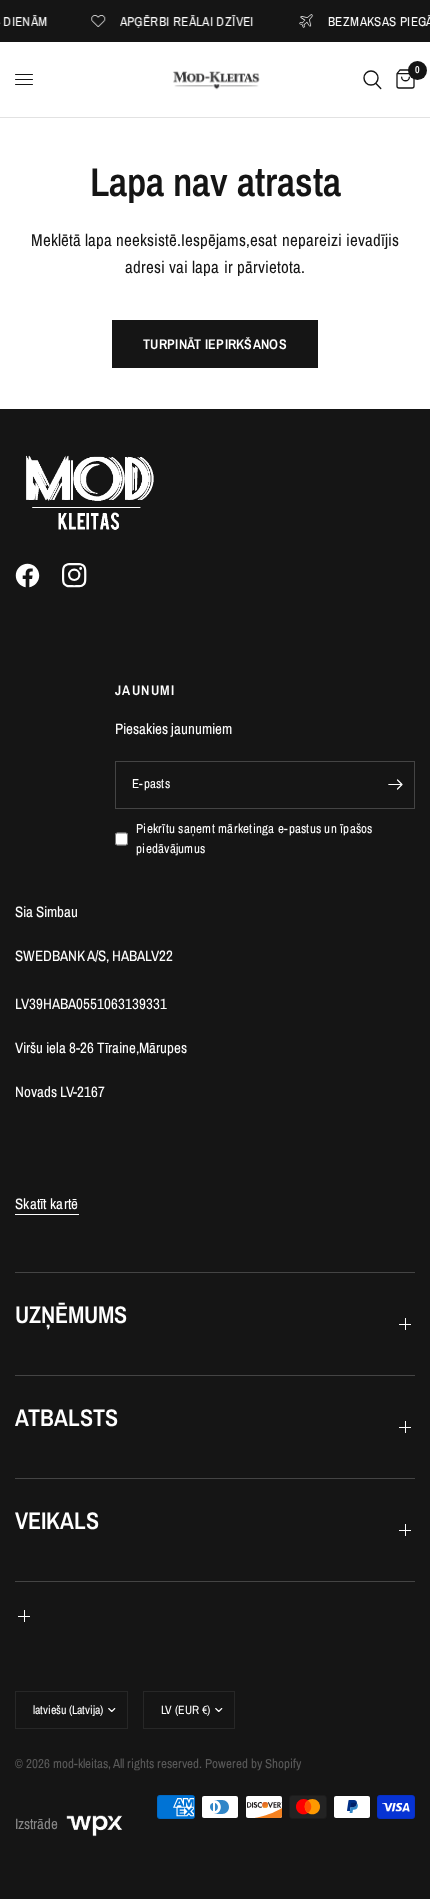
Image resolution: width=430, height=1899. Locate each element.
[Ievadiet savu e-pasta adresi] (395, 785)
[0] (402, 79)
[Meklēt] (372, 79)
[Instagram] (84, 576)
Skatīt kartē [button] (47, 1203)
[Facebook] (37, 576)
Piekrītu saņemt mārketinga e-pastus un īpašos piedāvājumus (254, 839)
